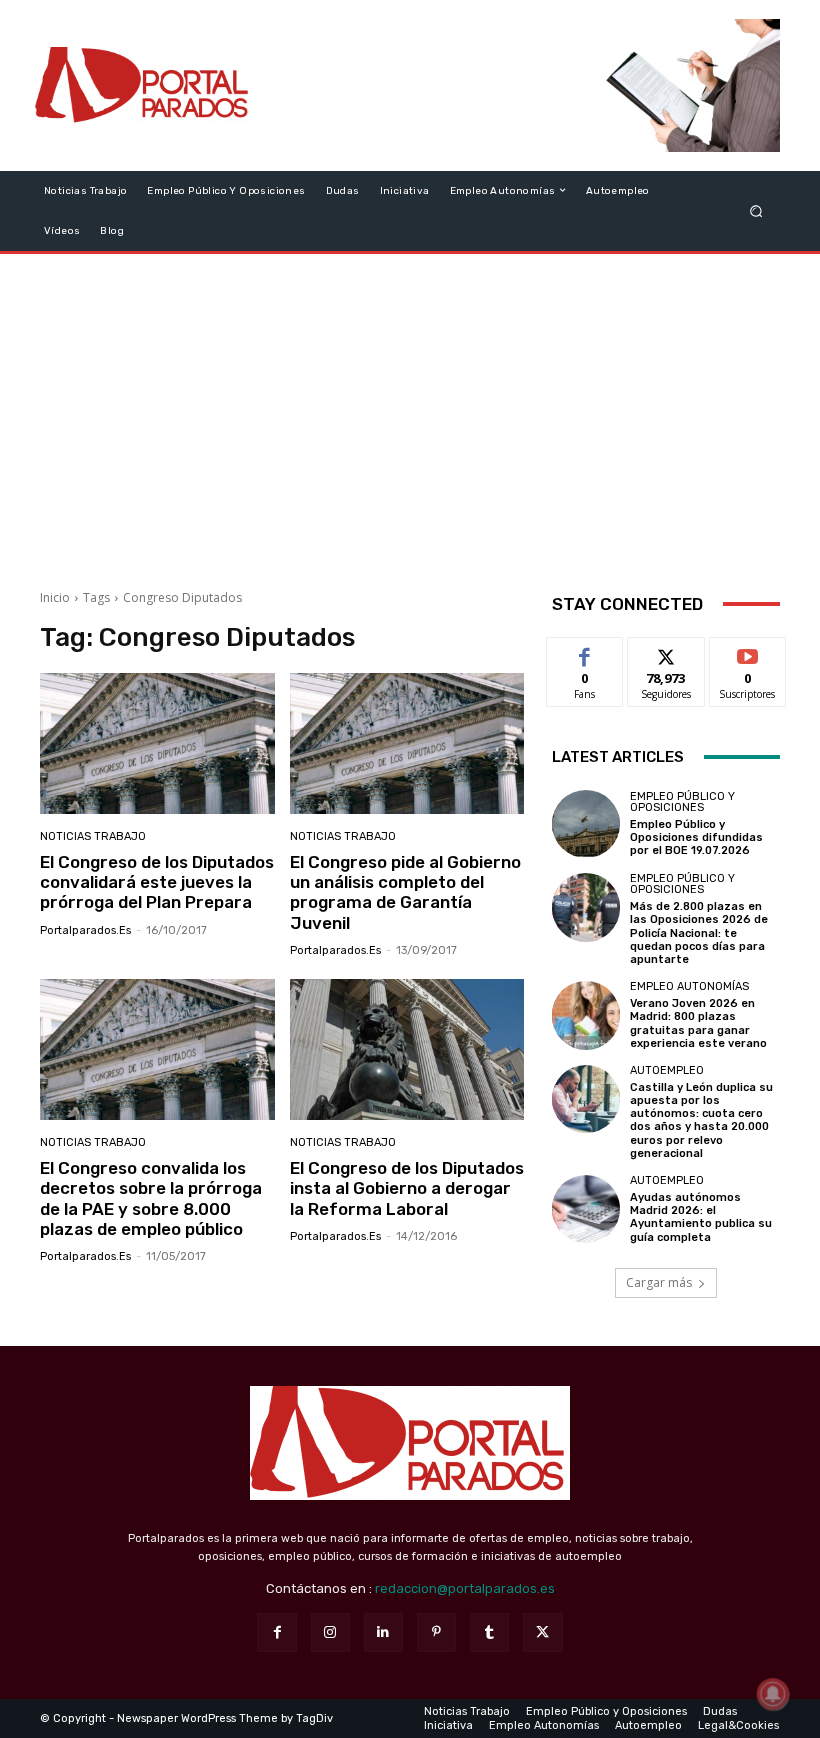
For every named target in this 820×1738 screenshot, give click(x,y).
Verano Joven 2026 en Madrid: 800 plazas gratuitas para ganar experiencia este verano (698, 1023)
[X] (542, 1632)
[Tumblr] (489, 1632)
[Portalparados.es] (143, 85)
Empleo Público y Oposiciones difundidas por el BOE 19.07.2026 (696, 837)
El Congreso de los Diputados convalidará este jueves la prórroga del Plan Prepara (157, 882)
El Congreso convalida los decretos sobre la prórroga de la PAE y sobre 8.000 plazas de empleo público (151, 1198)
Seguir (666, 652)
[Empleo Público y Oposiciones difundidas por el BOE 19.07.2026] (586, 824)
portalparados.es (85, 930)
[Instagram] (330, 1632)
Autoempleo (667, 1070)
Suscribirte (748, 652)
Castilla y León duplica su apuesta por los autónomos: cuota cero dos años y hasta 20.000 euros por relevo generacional (701, 1120)
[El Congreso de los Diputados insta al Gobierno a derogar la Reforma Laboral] (407, 1049)
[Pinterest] (436, 1632)
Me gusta (585, 652)
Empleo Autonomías (689, 986)
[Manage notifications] (773, 1694)
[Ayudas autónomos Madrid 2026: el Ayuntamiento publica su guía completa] (586, 1209)
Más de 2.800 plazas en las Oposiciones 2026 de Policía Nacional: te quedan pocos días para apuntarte (699, 933)
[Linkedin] (383, 1632)
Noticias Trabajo (93, 836)
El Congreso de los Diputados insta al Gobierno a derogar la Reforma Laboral (407, 1188)
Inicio (55, 597)
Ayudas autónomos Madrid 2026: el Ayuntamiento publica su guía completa (701, 1217)
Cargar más (659, 1282)
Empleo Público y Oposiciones (682, 802)
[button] (756, 210)
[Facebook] (276, 1632)
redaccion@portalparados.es (465, 1588)
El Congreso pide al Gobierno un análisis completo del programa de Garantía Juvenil (405, 892)
